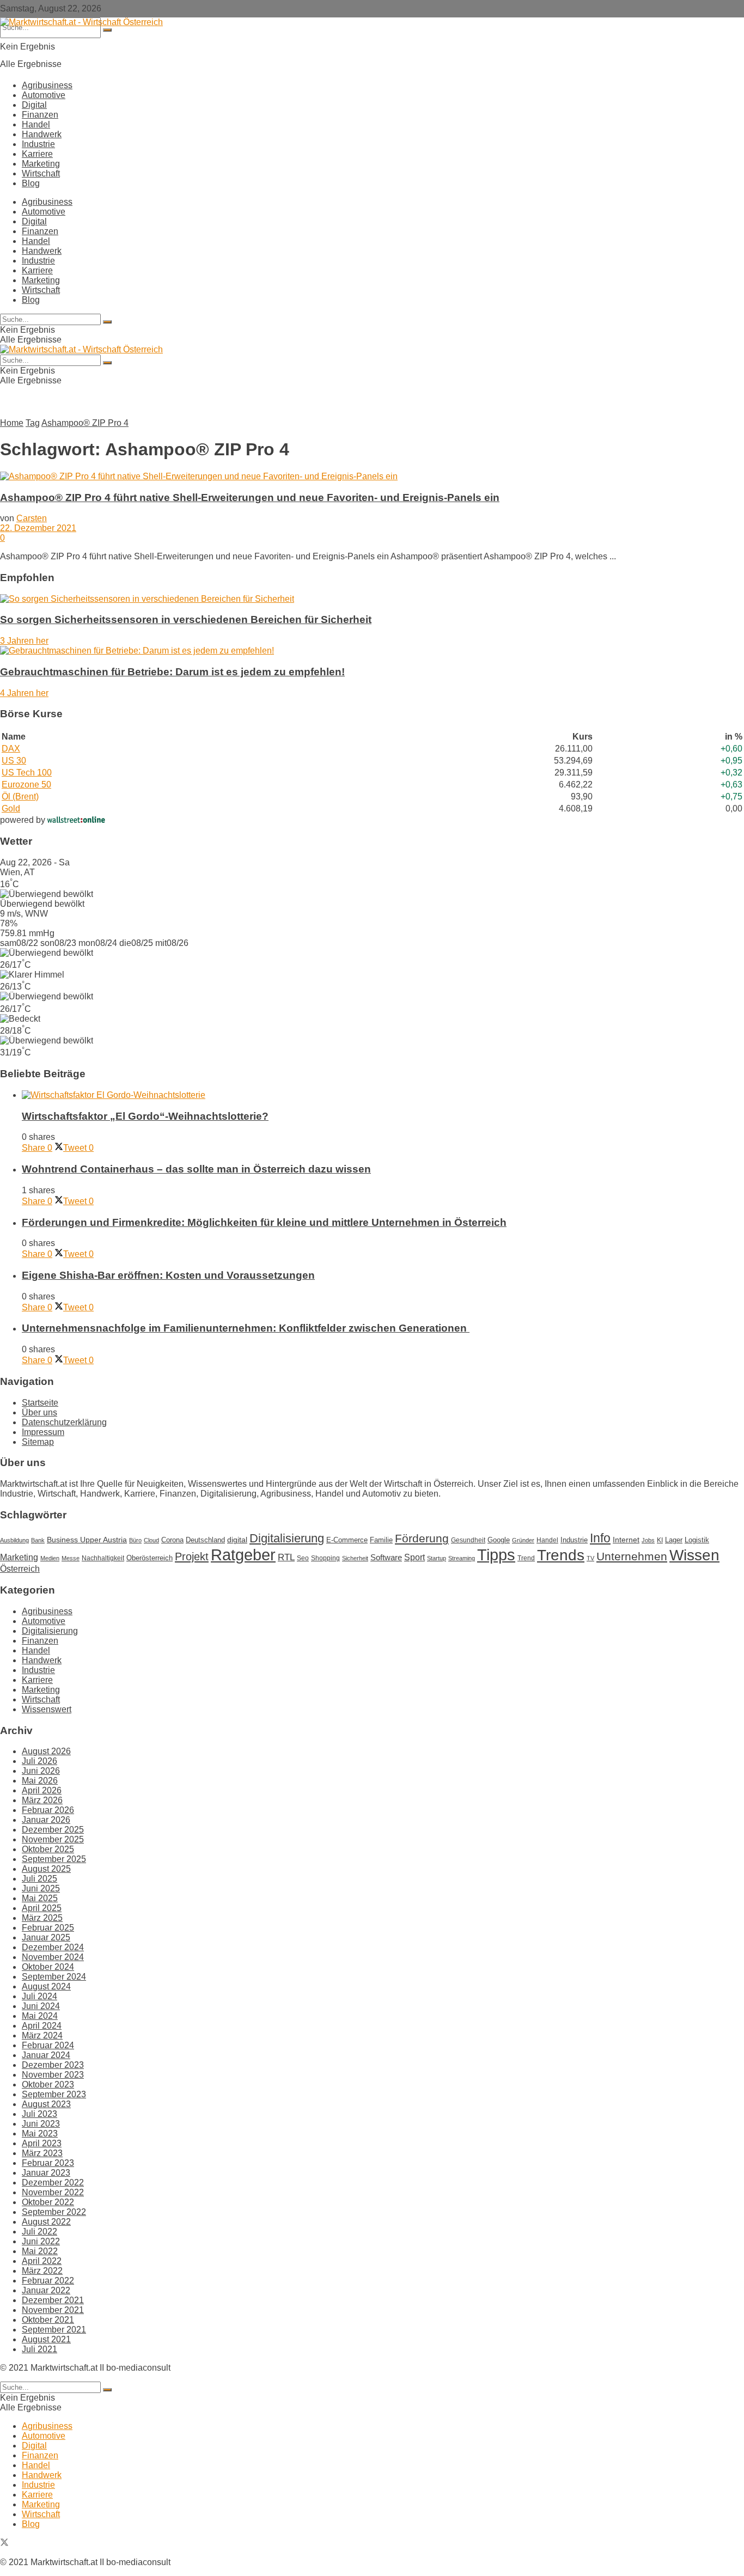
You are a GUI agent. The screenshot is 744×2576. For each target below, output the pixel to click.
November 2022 (53, 2192)
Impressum (43, 1432)
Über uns (39, 1412)
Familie (381, 1540)
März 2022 (42, 2271)
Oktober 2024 (48, 1967)
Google (499, 1540)
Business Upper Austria (87, 1540)
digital (237, 1540)
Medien (50, 1558)
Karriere (37, 154)
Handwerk (42, 134)
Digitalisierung (287, 1538)
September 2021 (54, 2330)
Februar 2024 (48, 2045)
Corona (172, 1540)
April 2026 (42, 1790)
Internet (626, 1540)
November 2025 (53, 1839)
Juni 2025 (41, 1888)
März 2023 (42, 2153)
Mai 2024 (40, 2016)
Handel (36, 124)
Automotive (44, 95)
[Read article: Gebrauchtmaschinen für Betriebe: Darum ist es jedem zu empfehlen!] (372, 651)
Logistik (697, 1540)
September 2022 (54, 2212)
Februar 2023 (48, 2163)
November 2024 (53, 1957)
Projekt (192, 1556)
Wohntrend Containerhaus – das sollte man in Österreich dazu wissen (196, 1169)
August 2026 (46, 1751)
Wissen (694, 1555)
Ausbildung (14, 1540)
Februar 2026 (48, 1810)
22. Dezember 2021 (38, 528)
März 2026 (42, 1800)
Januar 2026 (46, 1820)
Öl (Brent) (20, 796)
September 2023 (54, 2094)
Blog (31, 183)
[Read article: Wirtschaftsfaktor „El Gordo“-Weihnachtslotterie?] (383, 1095)
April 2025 (42, 1908)
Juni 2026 (41, 1771)
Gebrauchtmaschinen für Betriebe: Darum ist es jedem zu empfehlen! (172, 672)
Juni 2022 (41, 2241)
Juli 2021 (39, 2349)
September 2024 (54, 1977)
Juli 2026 (39, 1761)
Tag (33, 423)
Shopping (325, 1558)
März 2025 (42, 1918)
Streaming (462, 1558)
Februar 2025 (48, 1928)
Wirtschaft (41, 173)
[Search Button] (107, 30)
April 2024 (42, 2026)
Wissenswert (47, 1709)
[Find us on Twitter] (4, 2544)
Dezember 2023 (53, 2065)
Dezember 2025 (53, 1830)
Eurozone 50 (26, 785)
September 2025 (54, 1859)
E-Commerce (347, 1540)
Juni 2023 (41, 2124)
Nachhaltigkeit (103, 1558)
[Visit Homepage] (81, 22)
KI (660, 1540)
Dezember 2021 (53, 2300)
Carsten (32, 518)
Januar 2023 (46, 2173)
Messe (71, 1558)
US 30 (14, 761)
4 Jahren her (24, 693)
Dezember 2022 (53, 2183)
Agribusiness (47, 85)
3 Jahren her (24, 641)
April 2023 (42, 2143)
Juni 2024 (41, 2006)
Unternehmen (632, 1556)
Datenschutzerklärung (64, 1422)
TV (590, 1558)
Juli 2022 (39, 2232)
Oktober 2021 (48, 2320)
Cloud (151, 1540)
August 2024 (46, 1986)
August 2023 (46, 2104)
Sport (414, 1557)
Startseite (40, 1403)
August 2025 (46, 1869)
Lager (674, 1540)
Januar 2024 (46, 2055)
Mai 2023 (40, 2134)
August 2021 (46, 2339)
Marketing (41, 164)
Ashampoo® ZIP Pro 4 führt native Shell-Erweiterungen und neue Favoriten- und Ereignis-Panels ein (250, 498)
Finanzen (40, 115)
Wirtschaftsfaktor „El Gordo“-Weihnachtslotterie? (145, 1116)
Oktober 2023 (48, 2084)
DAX (11, 749)
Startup (437, 1558)
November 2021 (53, 2310)
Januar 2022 (46, 2290)
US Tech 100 (27, 773)
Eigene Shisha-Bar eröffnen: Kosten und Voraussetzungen (168, 1275)
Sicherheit (355, 1558)
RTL (286, 1557)
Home (12, 423)
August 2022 (46, 2222)
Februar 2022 (48, 2281)
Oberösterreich (150, 1558)
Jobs (648, 1540)
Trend (526, 1558)
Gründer (523, 1540)
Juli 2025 (39, 1879)
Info (600, 1538)
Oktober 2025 (48, 1849)
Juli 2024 (39, 1996)
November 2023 (53, 2075)
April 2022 (42, 2261)
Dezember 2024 (53, 1947)
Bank (38, 1540)
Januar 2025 (46, 1937)
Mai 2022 (40, 2251)
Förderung (422, 1538)
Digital (34, 105)
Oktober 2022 (48, 2202)
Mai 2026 (40, 1781)
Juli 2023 (39, 2114)
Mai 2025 (40, 1898)
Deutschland (205, 1540)
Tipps (496, 1555)
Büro (135, 1540)
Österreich (20, 1569)
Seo (303, 1558)
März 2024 (42, 2035)
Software (386, 1557)
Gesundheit (468, 1540)
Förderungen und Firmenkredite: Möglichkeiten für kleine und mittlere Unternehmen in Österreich (264, 1222)
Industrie (38, 144)
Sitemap (38, 1442)
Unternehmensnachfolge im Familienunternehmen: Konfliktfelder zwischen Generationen (246, 1328)
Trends (561, 1555)
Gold (11, 808)
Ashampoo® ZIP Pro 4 (85, 423)
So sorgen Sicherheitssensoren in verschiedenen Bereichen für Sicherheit (186, 619)
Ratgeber (243, 1555)
